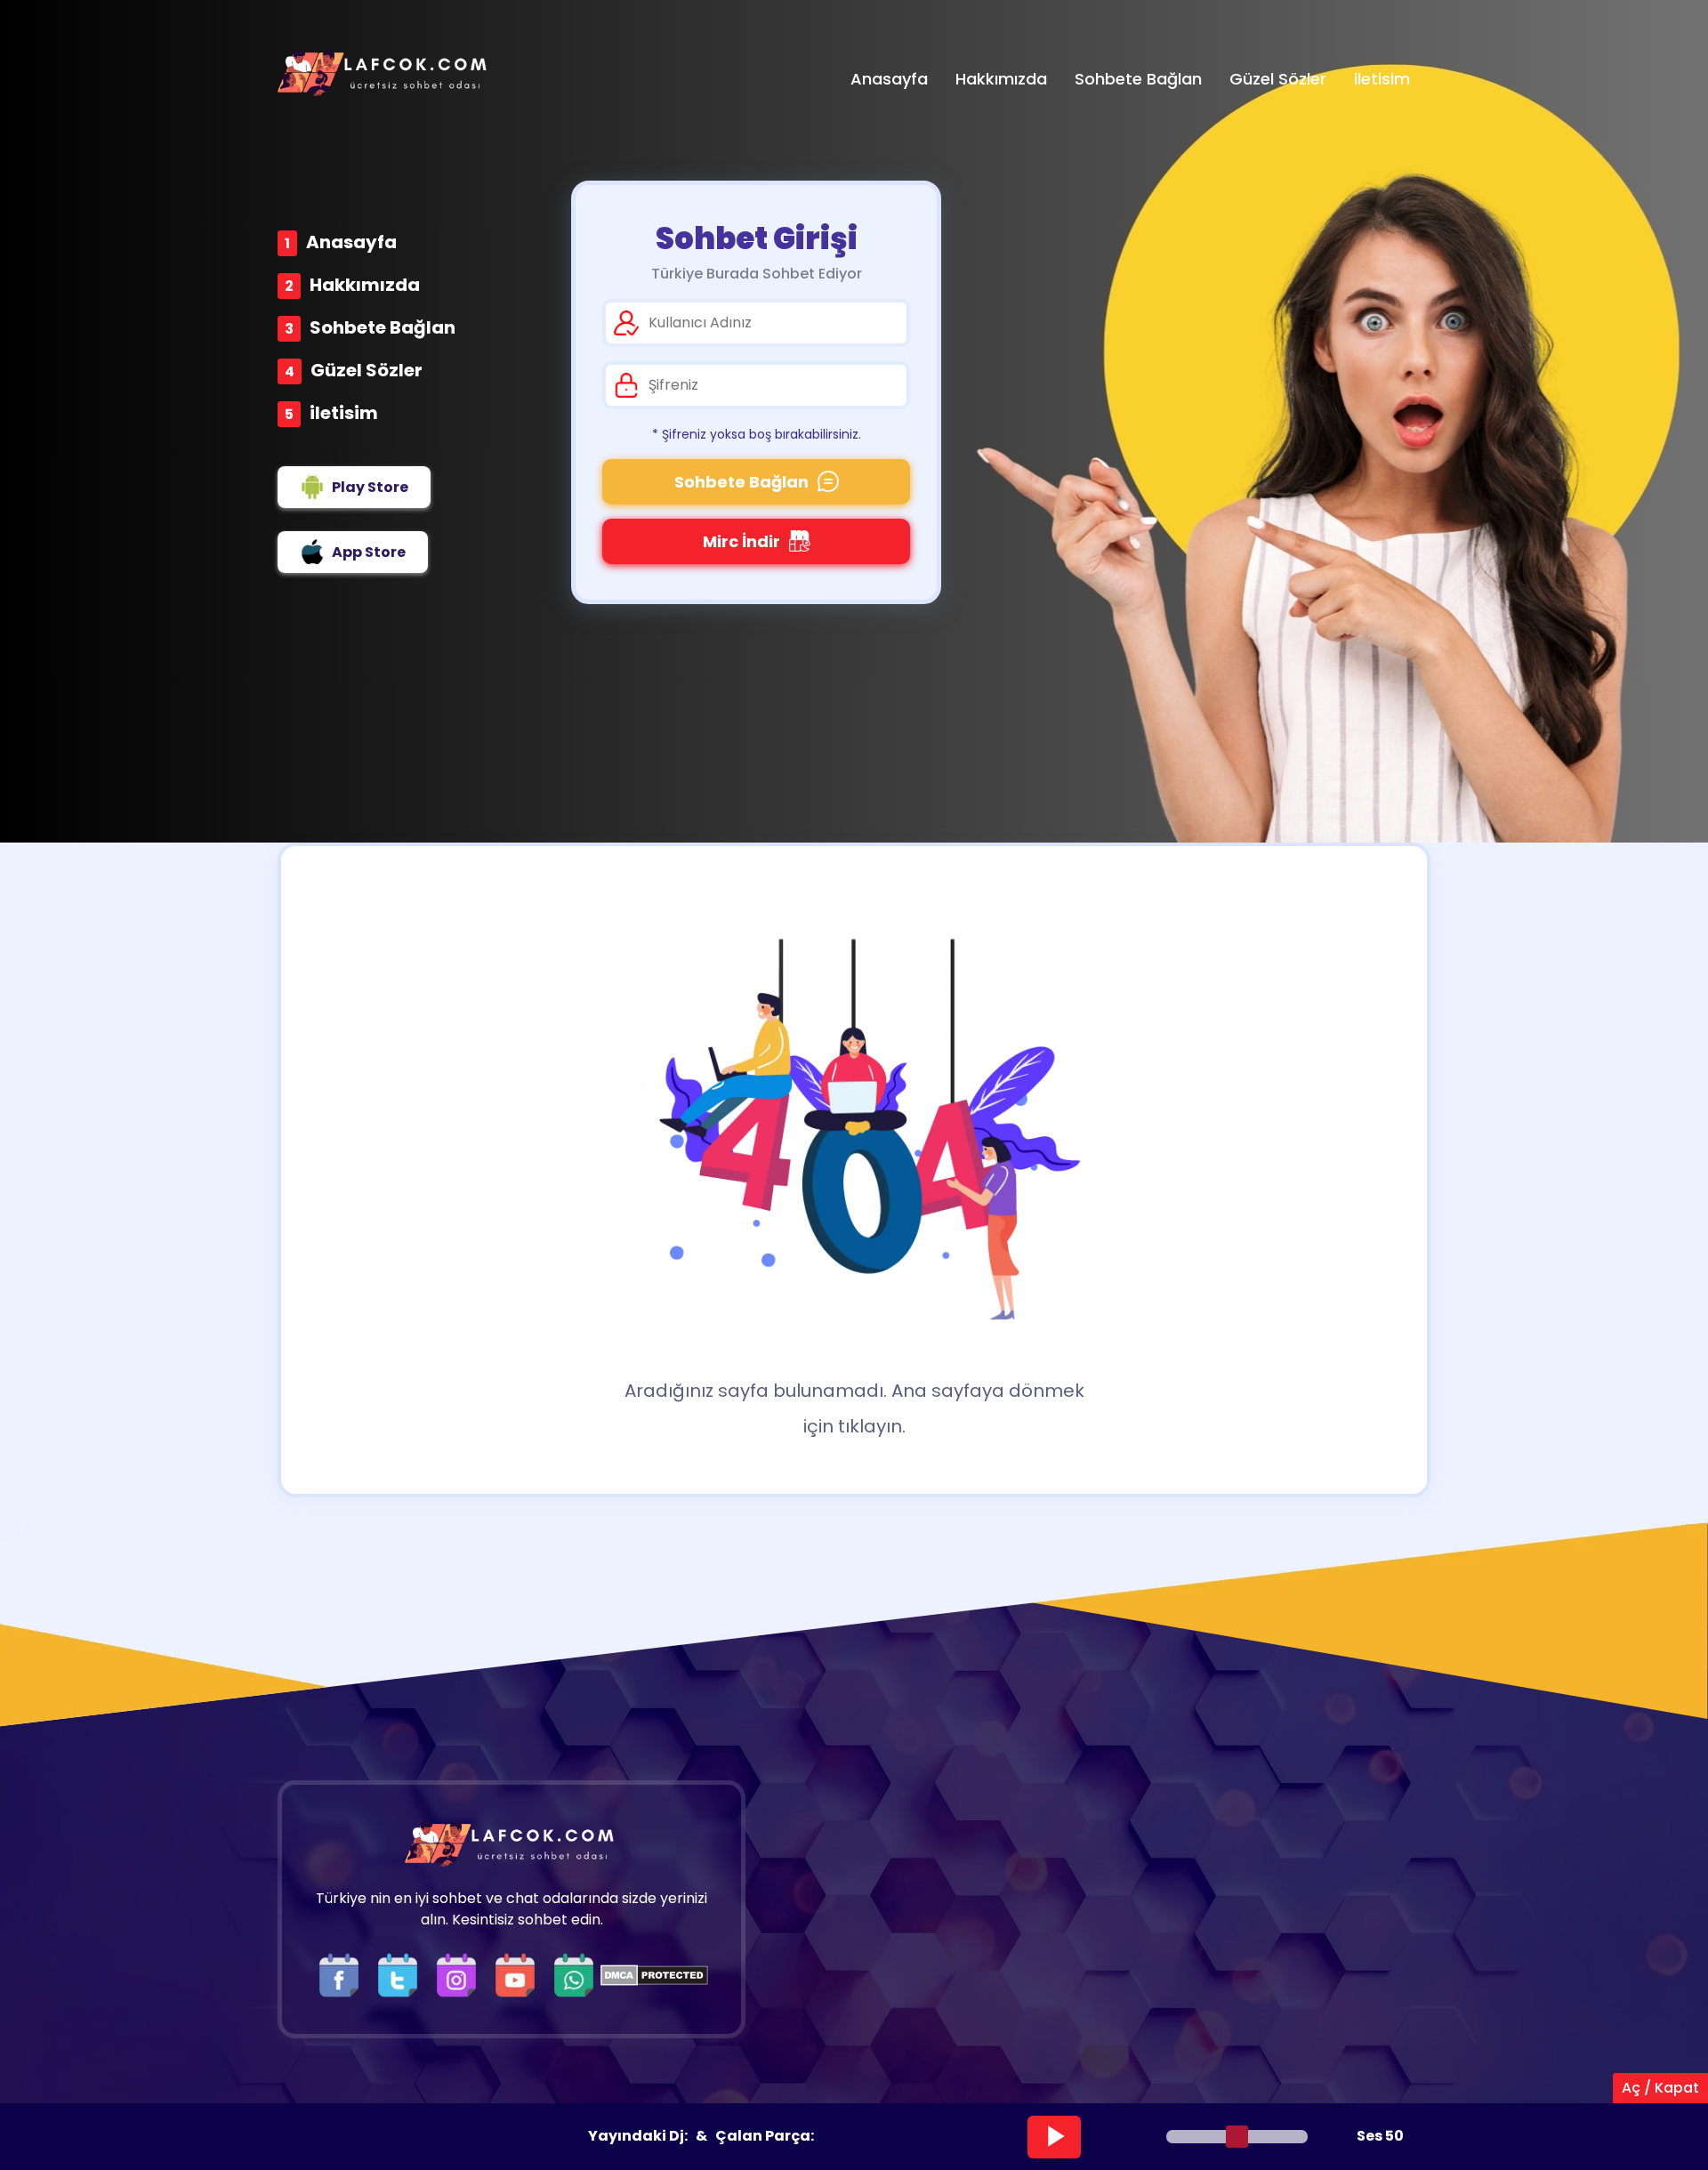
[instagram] (461, 1975)
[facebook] (343, 1975)
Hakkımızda (365, 285)
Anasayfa (351, 242)
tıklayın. (872, 1426)
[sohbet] (384, 73)
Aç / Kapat (1660, 2088)
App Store (369, 552)
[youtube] (520, 1975)
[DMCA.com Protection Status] (654, 1975)
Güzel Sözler (367, 370)
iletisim (344, 413)
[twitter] (402, 1975)
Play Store (370, 487)
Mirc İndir (741, 541)
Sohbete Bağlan (383, 327)
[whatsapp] (574, 1975)
